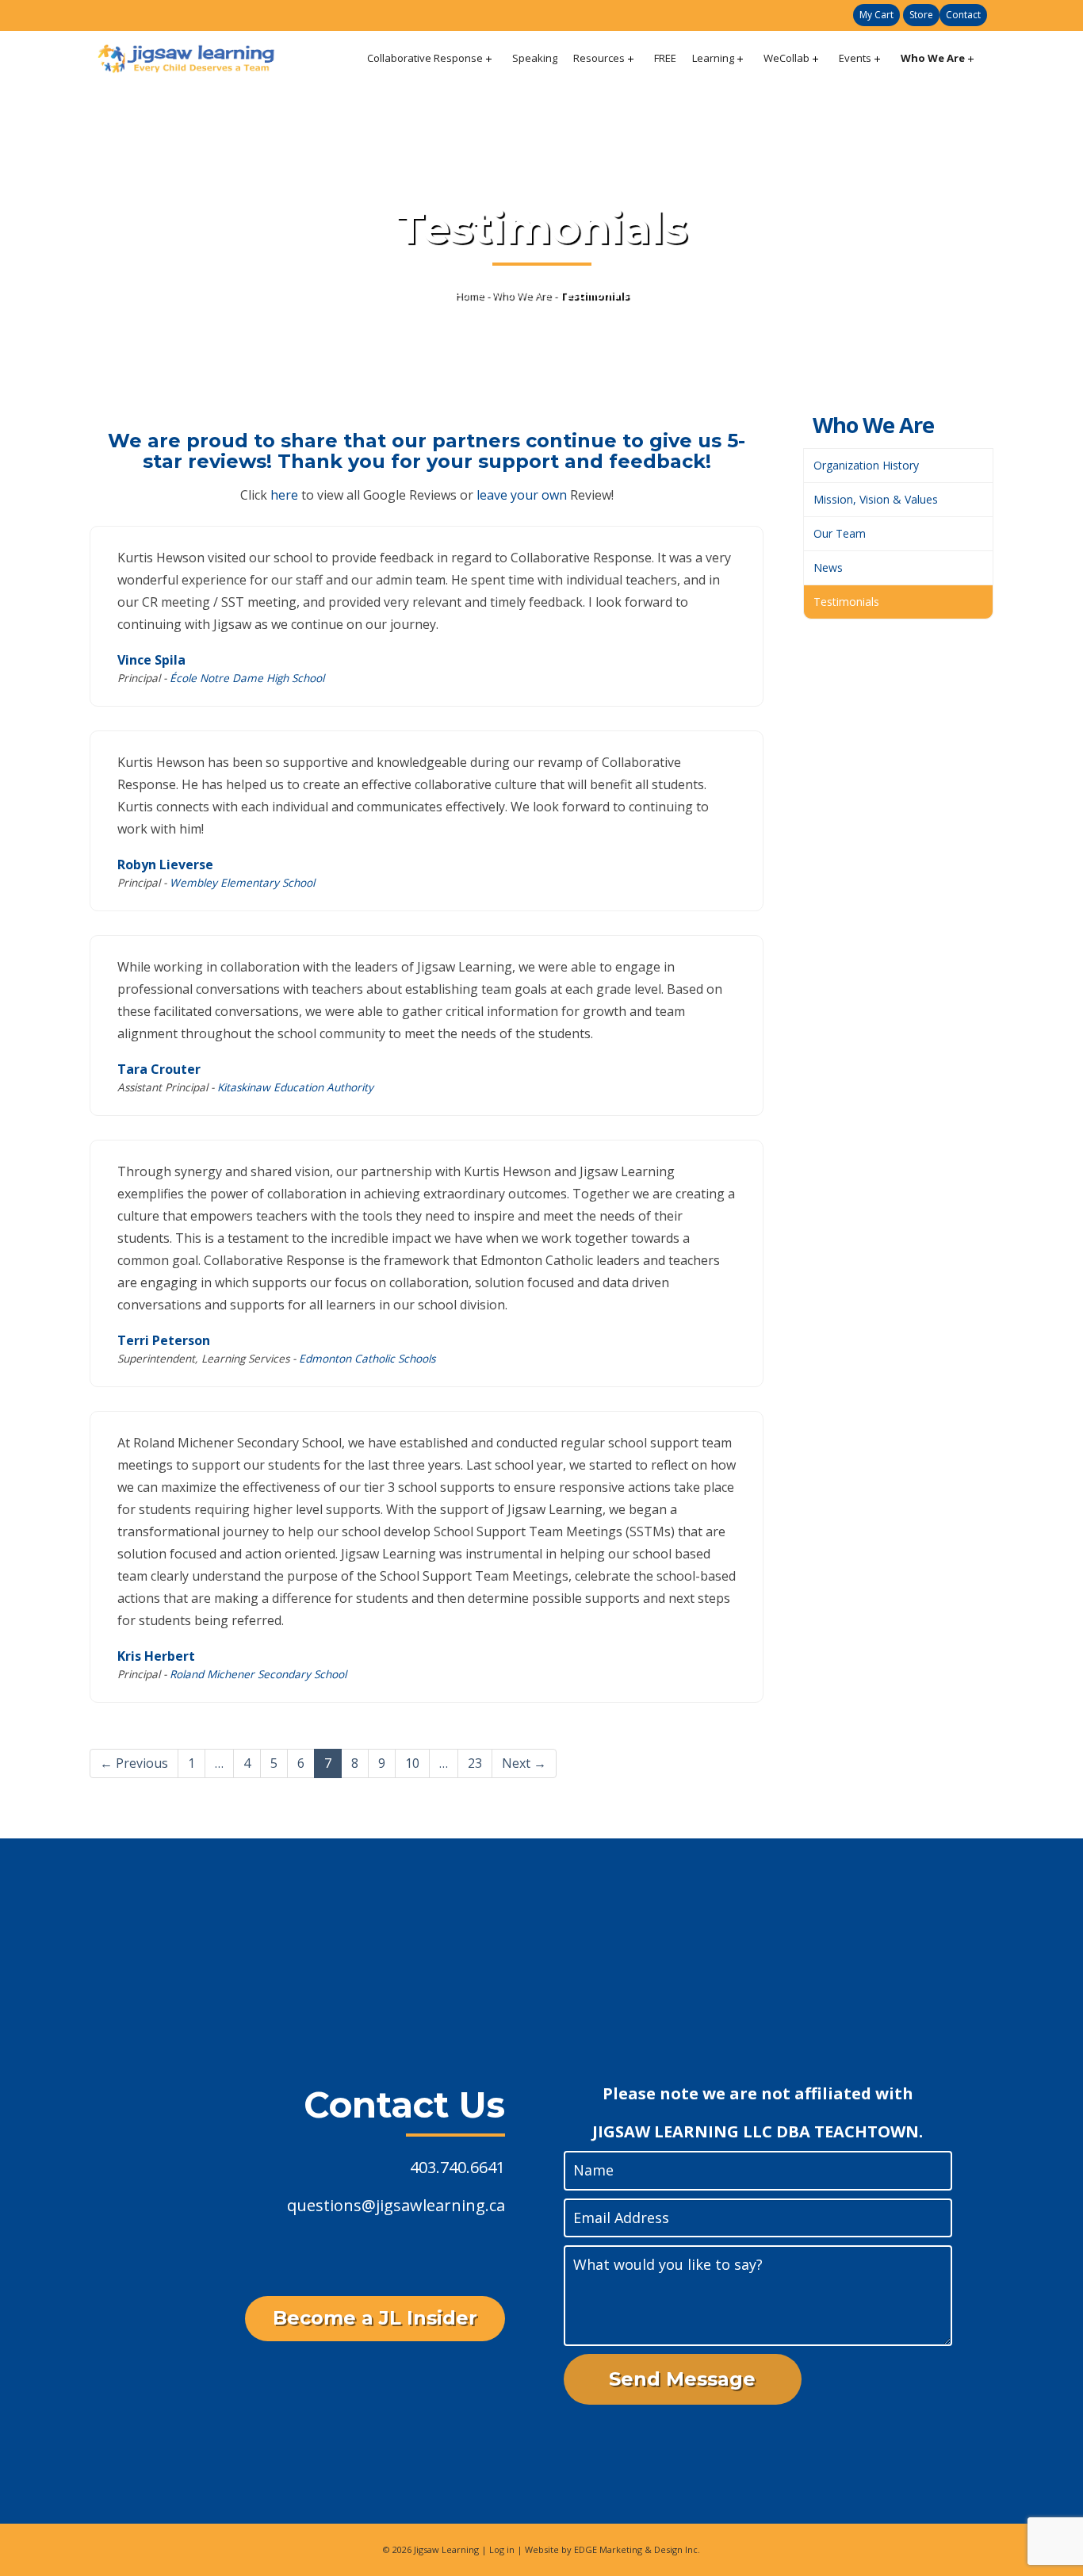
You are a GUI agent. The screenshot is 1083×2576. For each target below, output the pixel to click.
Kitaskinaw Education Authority (295, 1087)
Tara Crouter (159, 1069)
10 (412, 1763)
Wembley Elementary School (242, 882)
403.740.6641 (457, 2167)
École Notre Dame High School (247, 678)
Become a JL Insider (375, 2318)
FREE (665, 58)
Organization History (866, 465)
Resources (599, 58)
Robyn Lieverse (165, 864)
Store (921, 15)
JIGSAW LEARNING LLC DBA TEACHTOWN (756, 2131)
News (828, 567)
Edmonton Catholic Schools (367, 1358)
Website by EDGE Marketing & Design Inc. (612, 2549)
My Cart (876, 15)
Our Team (840, 533)
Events (855, 58)
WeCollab (786, 58)
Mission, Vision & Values (876, 499)
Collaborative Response (425, 58)
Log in (502, 2549)
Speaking (535, 58)
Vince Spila (151, 660)
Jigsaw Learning (446, 2549)
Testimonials (846, 602)
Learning (713, 58)
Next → (524, 1763)
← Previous (134, 1763)
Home (469, 295)
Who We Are (933, 58)
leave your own (522, 495)
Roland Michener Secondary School (258, 1674)
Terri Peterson (164, 1340)
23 (475, 1763)
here (284, 495)
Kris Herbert (156, 1656)
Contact (963, 15)
